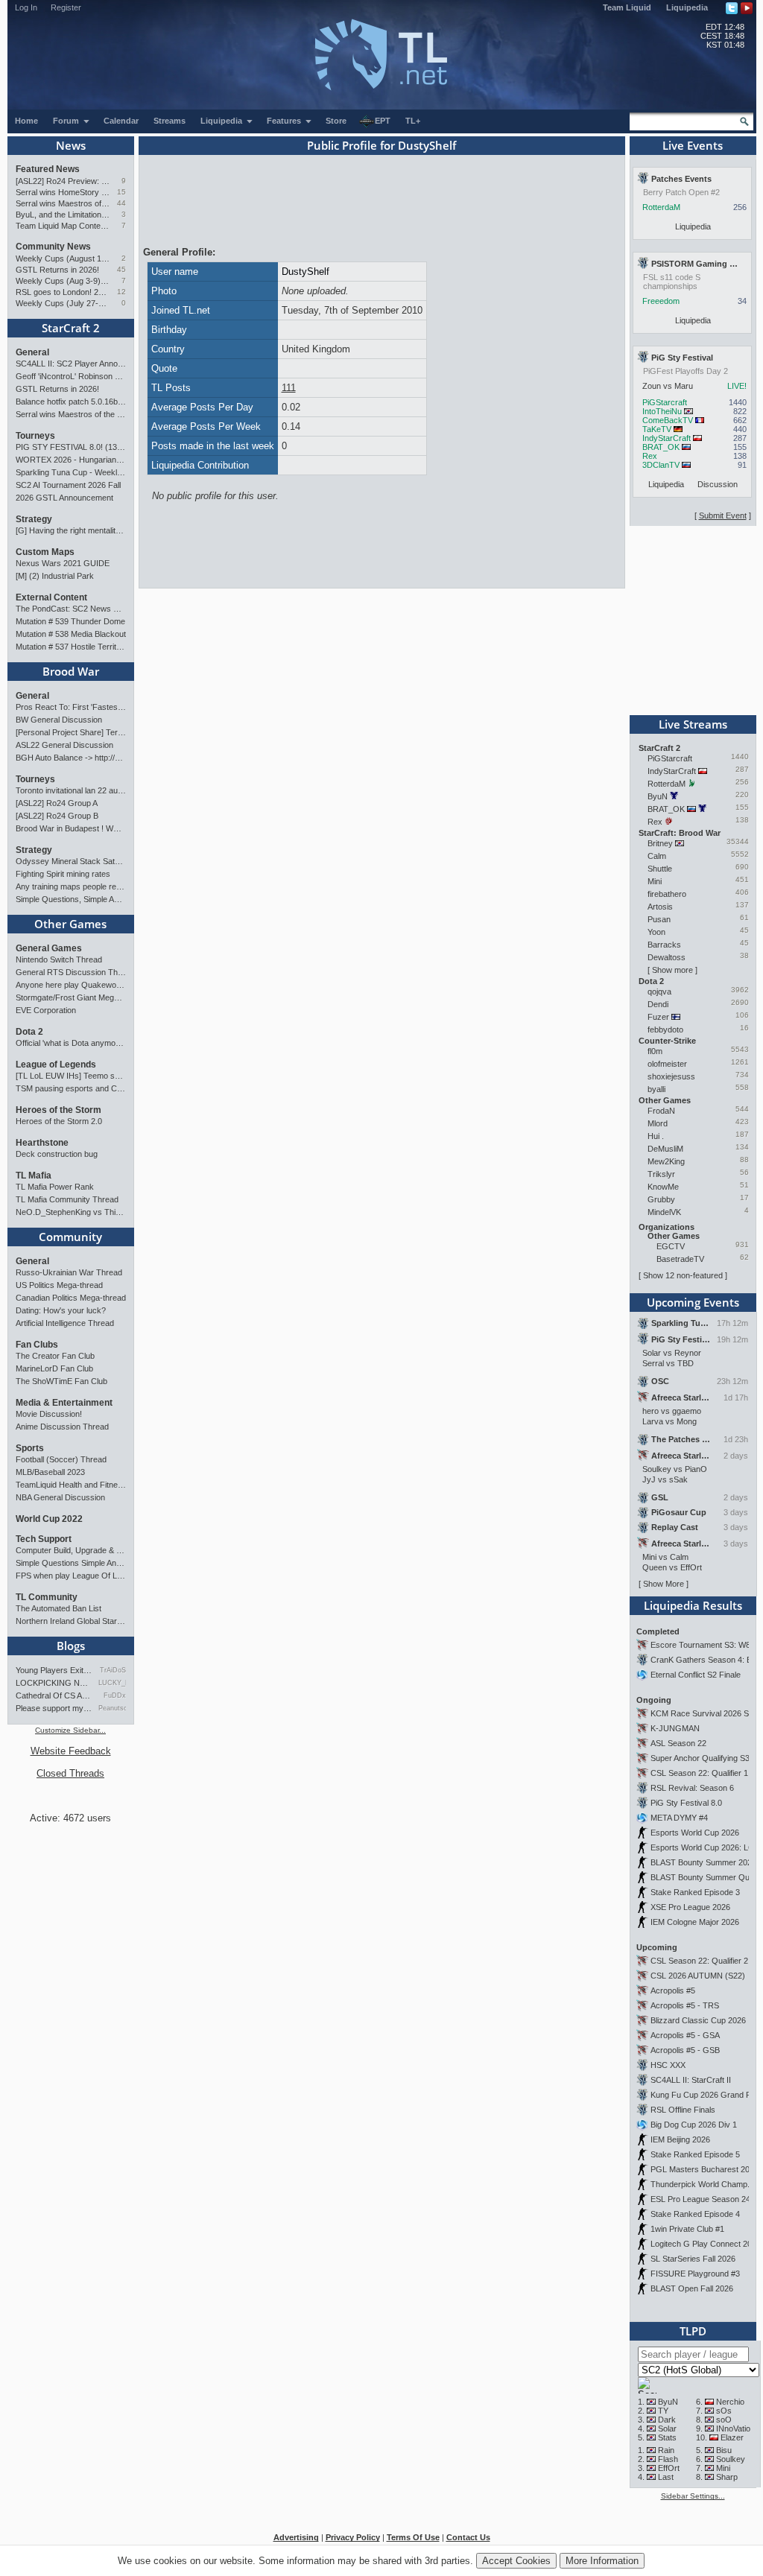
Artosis (660, 907)
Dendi (658, 1004)
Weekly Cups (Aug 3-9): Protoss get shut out (63, 281)
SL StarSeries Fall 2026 (693, 2259)
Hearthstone (42, 1143)
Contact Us (468, 2537)
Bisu (724, 2450)
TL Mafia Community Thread (67, 1199)
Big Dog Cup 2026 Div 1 (694, 2125)
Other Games (70, 924)
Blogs (71, 1646)
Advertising (296, 2537)
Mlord (658, 1123)
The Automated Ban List (58, 1608)
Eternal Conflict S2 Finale (696, 1675)
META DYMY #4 (679, 1818)
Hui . (656, 1136)
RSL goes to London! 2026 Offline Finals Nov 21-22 (63, 292)
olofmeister (667, 1064)
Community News (53, 247)
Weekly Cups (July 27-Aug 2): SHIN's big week (63, 303)
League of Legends (56, 1065)
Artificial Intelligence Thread (65, 1323)
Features (285, 121)
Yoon (656, 932)
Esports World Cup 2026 (695, 1833)
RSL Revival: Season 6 (692, 1788)
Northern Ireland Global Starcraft (71, 1621)
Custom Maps (45, 552)
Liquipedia (687, 7)
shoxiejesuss (671, 1076)
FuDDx (115, 1695)
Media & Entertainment (64, 1403)
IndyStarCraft (667, 438)
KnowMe (663, 1187)
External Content (51, 597)
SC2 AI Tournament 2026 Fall (68, 485)
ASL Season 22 (678, 1743)
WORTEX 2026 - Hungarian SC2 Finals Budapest (71, 460)
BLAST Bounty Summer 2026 (703, 1862)
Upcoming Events (693, 1302)
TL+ (413, 121)
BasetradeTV (680, 1259)
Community (70, 1237)
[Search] (744, 121)
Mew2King (666, 1161)
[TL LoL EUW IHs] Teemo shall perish (71, 1076)
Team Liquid (627, 7)
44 (121, 203)
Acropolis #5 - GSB (685, 2050)
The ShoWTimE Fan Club (61, 1381)
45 (121, 269)
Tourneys (35, 436)
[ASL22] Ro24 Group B (57, 816)
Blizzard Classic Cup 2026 (698, 2020)
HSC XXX (668, 2065)
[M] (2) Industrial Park (55, 576)
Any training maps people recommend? (71, 886)
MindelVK (664, 1212)
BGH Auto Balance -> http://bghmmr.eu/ (71, 758)
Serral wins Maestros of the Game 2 (63, 203)
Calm (657, 856)
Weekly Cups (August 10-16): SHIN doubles (63, 258)
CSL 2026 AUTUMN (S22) (698, 1976)
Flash (668, 2459)
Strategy (34, 519)
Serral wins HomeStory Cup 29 (63, 192)
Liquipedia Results (693, 1605)
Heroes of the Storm (58, 1110)
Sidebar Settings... (693, 2496)
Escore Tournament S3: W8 (700, 1645)
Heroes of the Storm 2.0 (59, 1121)
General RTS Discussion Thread (71, 972)
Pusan (659, 919)
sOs (724, 2411)
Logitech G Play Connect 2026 (706, 2244)
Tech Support (44, 1539)
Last (666, 2477)
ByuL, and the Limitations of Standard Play (63, 215)
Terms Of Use (413, 2537)
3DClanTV (661, 465)
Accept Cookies (516, 2561)
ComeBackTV (668, 420)
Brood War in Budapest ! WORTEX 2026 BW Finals (71, 828)
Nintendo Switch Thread (59, 959)
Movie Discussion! (49, 1414)
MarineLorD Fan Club (54, 1368)
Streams (170, 121)
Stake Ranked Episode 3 (695, 1892)
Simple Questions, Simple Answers (71, 899)
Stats (667, 2437)
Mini (655, 881)
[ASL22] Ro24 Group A (57, 803)
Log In (26, 7)
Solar (667, 2429)
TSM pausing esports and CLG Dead (71, 1088)
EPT (383, 121)
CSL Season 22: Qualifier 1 (699, 1773)
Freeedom (661, 301)
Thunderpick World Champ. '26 (706, 2184)
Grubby (661, 1199)
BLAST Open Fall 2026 (692, 2288)
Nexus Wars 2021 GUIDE (63, 563)
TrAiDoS (113, 1670)
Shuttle (660, 869)
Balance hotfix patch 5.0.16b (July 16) (71, 402)
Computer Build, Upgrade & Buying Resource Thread (71, 1550)
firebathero (667, 894)
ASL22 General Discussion (64, 745)
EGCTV (671, 1246)
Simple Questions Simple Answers (71, 1563)
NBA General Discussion (60, 1497)
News (71, 145)
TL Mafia (34, 1176)
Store (336, 121)
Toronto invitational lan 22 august (71, 790)
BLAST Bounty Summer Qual (703, 1877)
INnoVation (735, 2429)
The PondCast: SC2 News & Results (71, 609)
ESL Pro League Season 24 (700, 2199)
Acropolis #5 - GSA (685, 2035)
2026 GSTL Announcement (64, 498)
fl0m (655, 1051)
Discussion (718, 484)
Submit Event (723, 515)
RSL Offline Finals (683, 2110)
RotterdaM (661, 207)
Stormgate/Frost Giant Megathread (71, 997)
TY (663, 2411)
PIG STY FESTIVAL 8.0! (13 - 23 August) (71, 447)
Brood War (71, 671)
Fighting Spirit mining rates (63, 874)
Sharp (727, 2477)
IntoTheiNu (662, 411)
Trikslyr (661, 1174)
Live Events (693, 145)
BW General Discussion (59, 720)
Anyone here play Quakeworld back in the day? (71, 985)
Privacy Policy (353, 2537)
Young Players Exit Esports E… (54, 1670)
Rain (666, 2450)
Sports (30, 1448)
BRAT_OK (661, 447)
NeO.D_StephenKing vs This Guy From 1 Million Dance (71, 1212)
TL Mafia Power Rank (55, 1187)
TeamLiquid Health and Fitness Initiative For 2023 (71, 1485)
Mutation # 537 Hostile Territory (71, 647)
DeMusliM (665, 1149)
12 (121, 292)
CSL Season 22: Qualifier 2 (699, 1961)
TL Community (47, 1597)
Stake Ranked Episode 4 (695, 2214)
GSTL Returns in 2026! (57, 270)
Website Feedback (71, 1751)
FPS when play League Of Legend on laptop (71, 1576)
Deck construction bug (57, 1154)
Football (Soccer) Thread (61, 1459)
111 (289, 388)
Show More (664, 1584)
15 (121, 192)
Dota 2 (29, 1032)
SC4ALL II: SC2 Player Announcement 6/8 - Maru (71, 364)
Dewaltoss (667, 957)
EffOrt (669, 2468)
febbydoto (665, 1030)
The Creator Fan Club (55, 1356)
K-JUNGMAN (675, 1728)
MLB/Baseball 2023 (50, 1472)
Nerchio (730, 2402)
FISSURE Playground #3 (695, 2274)
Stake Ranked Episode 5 (695, 2154)
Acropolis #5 (673, 1990)
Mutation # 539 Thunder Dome (70, 621)
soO (724, 2420)
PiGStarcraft (665, 402)
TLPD (693, 2331)
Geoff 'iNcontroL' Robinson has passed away (71, 376)
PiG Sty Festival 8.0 (686, 1803)
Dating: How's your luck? (61, 1310)
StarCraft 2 (71, 328)
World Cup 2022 (49, 1519)
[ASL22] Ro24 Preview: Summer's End (63, 181)
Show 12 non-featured (683, 1275)
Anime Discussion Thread (62, 1427)
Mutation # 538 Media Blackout (71, 634)
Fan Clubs (37, 1345)
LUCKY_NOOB (112, 1683)
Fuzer (658, 1017)
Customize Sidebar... (70, 1730)
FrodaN (661, 1111)
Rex (650, 456)
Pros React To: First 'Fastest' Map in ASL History (71, 707)
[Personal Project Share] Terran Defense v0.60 (71, 732)
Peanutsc (112, 1708)
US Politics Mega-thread (59, 1285)
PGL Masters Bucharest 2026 (705, 2169)
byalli (656, 1089)
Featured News (48, 169)
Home (26, 121)
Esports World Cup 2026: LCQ (706, 1847)
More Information (602, 2561)
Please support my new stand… (54, 1708)
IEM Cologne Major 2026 (695, 1922)
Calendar (121, 121)
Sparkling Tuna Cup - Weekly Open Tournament (71, 472)
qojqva (659, 992)
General (32, 352)
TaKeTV (657, 429)
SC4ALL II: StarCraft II (691, 2080)
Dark (667, 2420)
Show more (672, 970)
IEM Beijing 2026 (680, 2139)
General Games (49, 948)
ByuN (658, 796)
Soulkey (731, 2459)
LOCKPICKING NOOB (54, 1683)
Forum (67, 121)
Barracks (664, 945)
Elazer (732, 2437)
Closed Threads (70, 1773)
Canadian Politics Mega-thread (71, 1298)
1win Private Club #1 (687, 2229)
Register (66, 7)
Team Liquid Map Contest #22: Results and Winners (63, 226)
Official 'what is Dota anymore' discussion (71, 1043)
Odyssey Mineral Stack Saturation (71, 861)
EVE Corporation (46, 1010)
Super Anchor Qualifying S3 (700, 1758)
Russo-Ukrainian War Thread (69, 1272)
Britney (660, 843)
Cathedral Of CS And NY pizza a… (54, 1695)
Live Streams (693, 724)
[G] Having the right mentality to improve (71, 530)
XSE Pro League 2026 (690, 1907)
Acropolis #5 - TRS (685, 2005)
